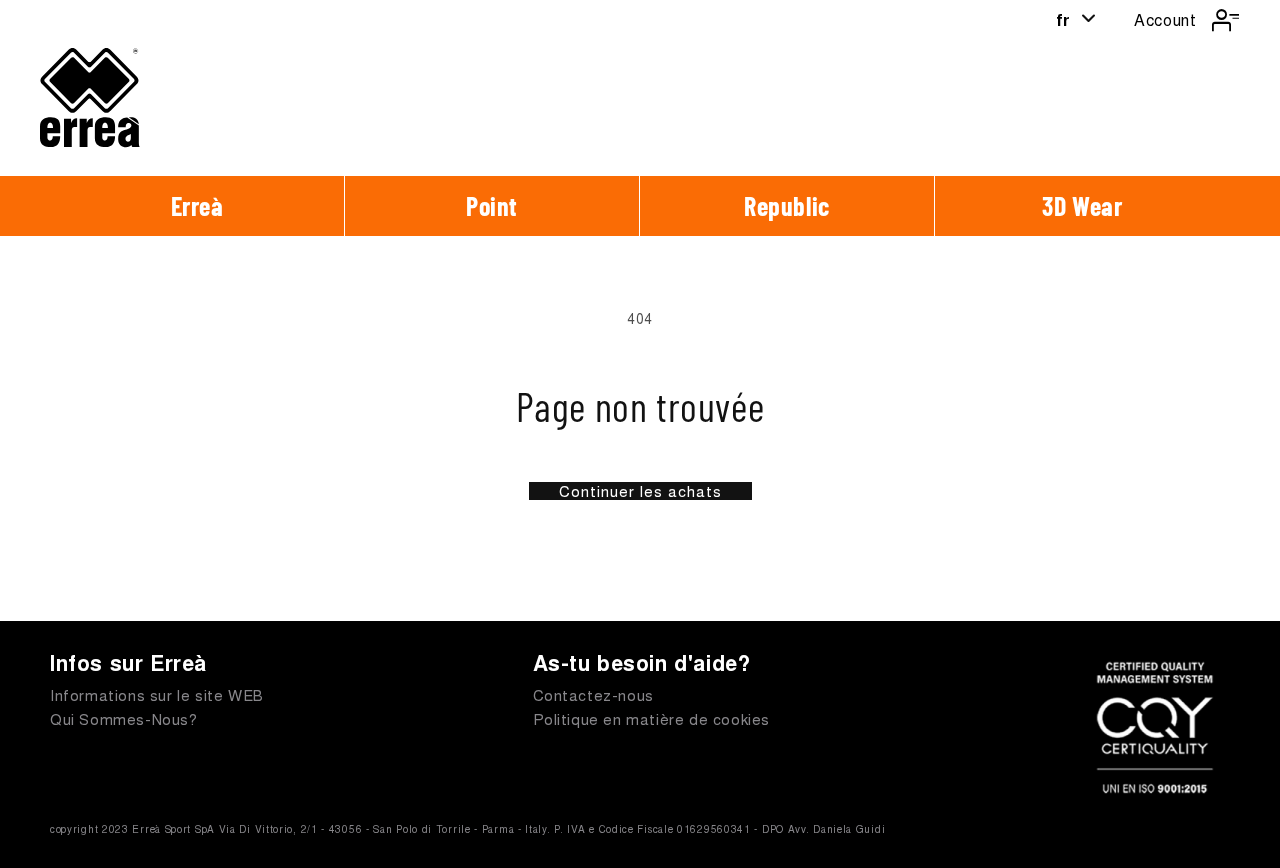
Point (492, 205)
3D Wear (1082, 205)
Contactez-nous (593, 694)
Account (1165, 19)
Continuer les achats (640, 491)
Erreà (197, 205)
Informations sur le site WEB (157, 694)
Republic (787, 205)
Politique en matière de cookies (652, 718)
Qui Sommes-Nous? (124, 718)
